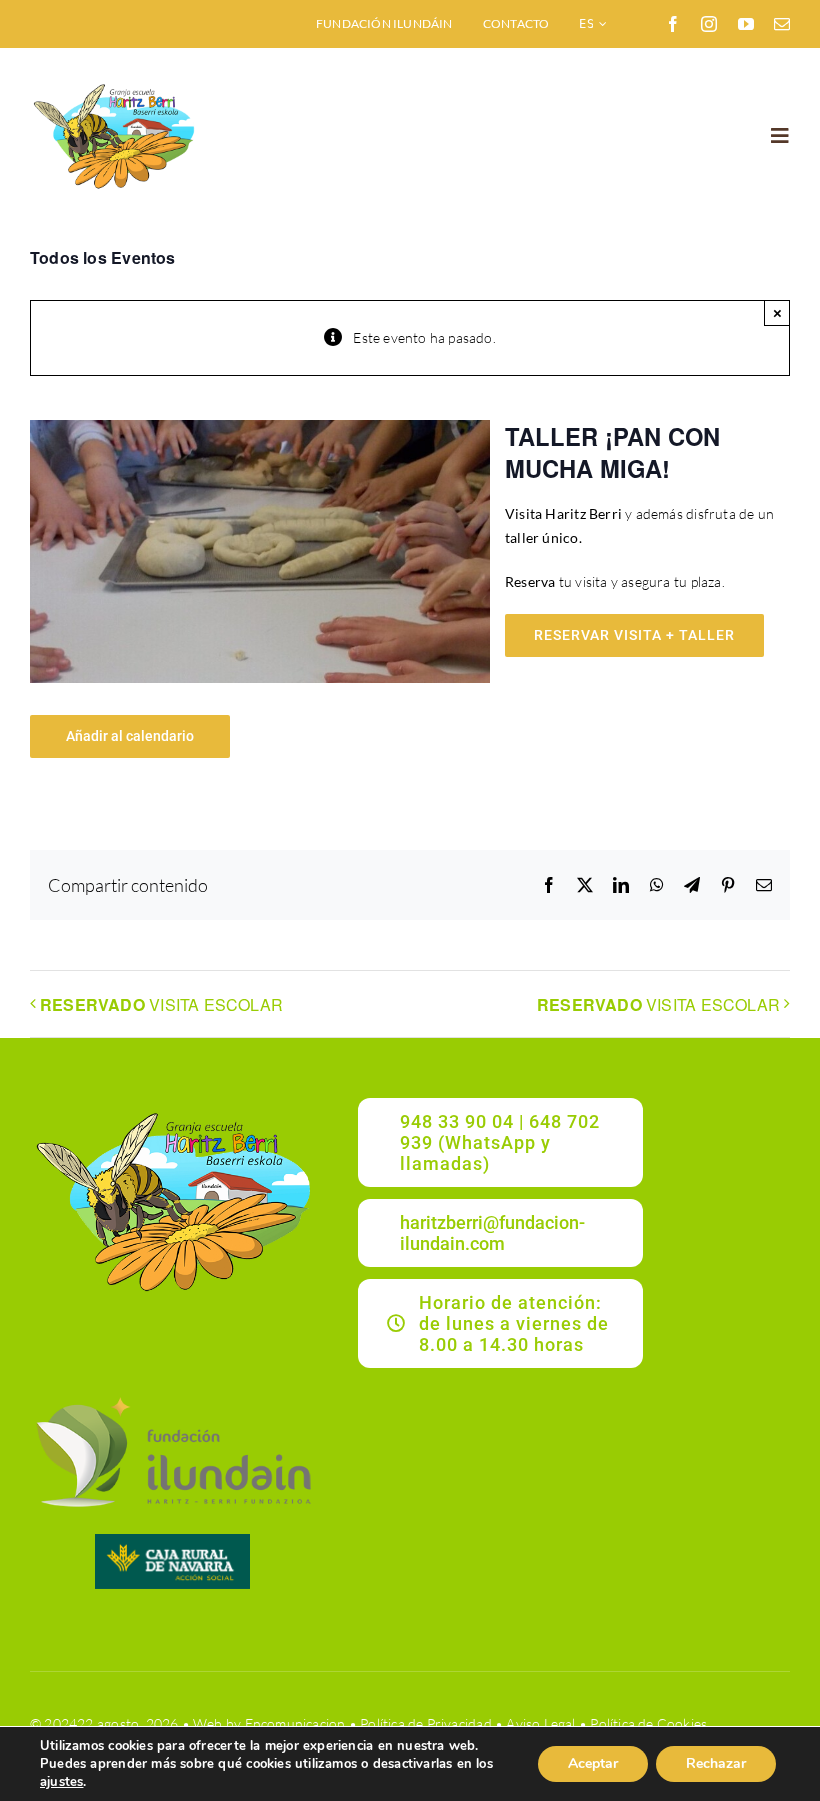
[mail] (782, 24)
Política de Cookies (648, 1723)
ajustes (61, 1782)
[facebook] (673, 24)
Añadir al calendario (130, 736)
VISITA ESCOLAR (161, 1004)
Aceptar (593, 1763)
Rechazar (716, 1763)
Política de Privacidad (426, 1723)
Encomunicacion (295, 1723)
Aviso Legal (540, 1723)
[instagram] (709, 24)
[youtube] (746, 24)
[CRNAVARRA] (172, 1540)
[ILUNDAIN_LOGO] (172, 1394)
